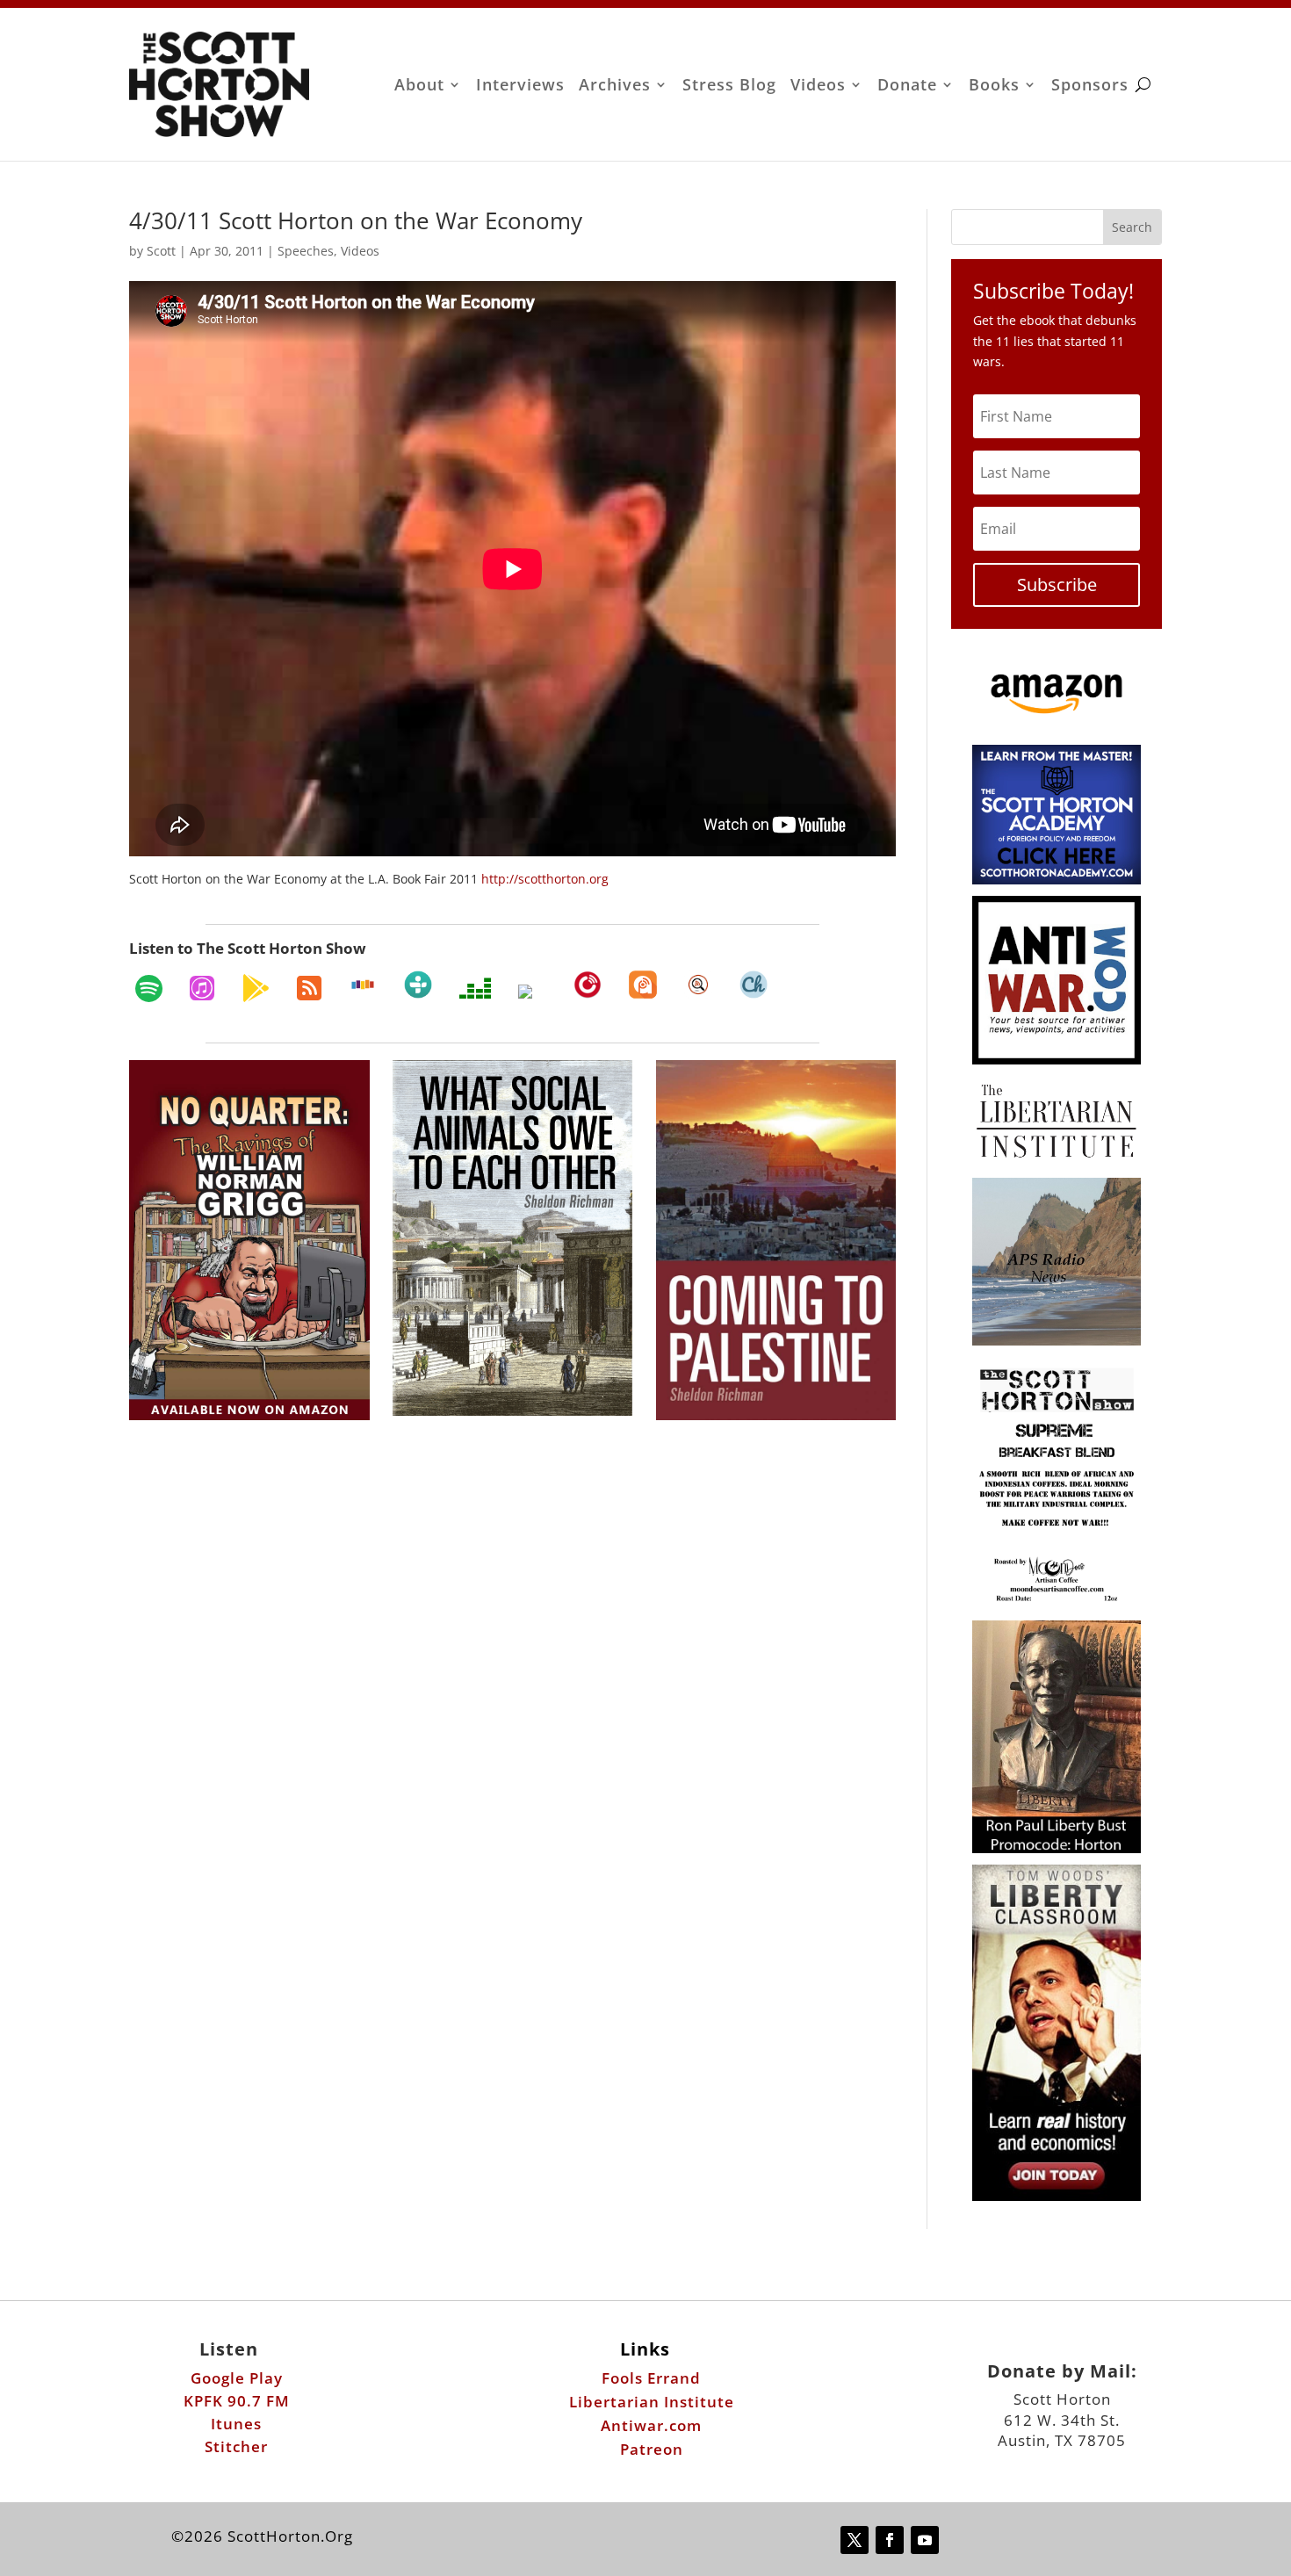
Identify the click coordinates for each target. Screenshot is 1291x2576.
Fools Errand (651, 2378)
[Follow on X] (855, 2540)
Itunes (236, 2424)
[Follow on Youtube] (925, 2540)
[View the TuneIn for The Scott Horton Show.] (418, 985)
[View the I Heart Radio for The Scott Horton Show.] (532, 992)
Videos (818, 87)
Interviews (520, 87)
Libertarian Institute (652, 2402)
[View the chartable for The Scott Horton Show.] (754, 985)
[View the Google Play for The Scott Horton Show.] (256, 988)
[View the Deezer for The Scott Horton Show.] (475, 988)
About (419, 87)
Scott (161, 251)
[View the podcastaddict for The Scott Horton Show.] (643, 985)
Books (994, 87)
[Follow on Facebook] (890, 2540)
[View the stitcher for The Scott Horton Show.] (363, 985)
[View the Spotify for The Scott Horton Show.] (149, 988)
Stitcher (236, 2446)
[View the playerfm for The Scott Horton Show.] (588, 985)
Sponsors (1090, 87)
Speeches (306, 251)
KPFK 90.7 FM (237, 2401)
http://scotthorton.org (545, 879)
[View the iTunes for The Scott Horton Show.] (202, 988)
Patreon (652, 2449)
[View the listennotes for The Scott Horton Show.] (698, 985)
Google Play (237, 2378)
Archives (615, 87)
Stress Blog (729, 87)
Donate (907, 87)
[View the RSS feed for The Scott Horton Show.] (309, 988)
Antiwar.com (651, 2425)
